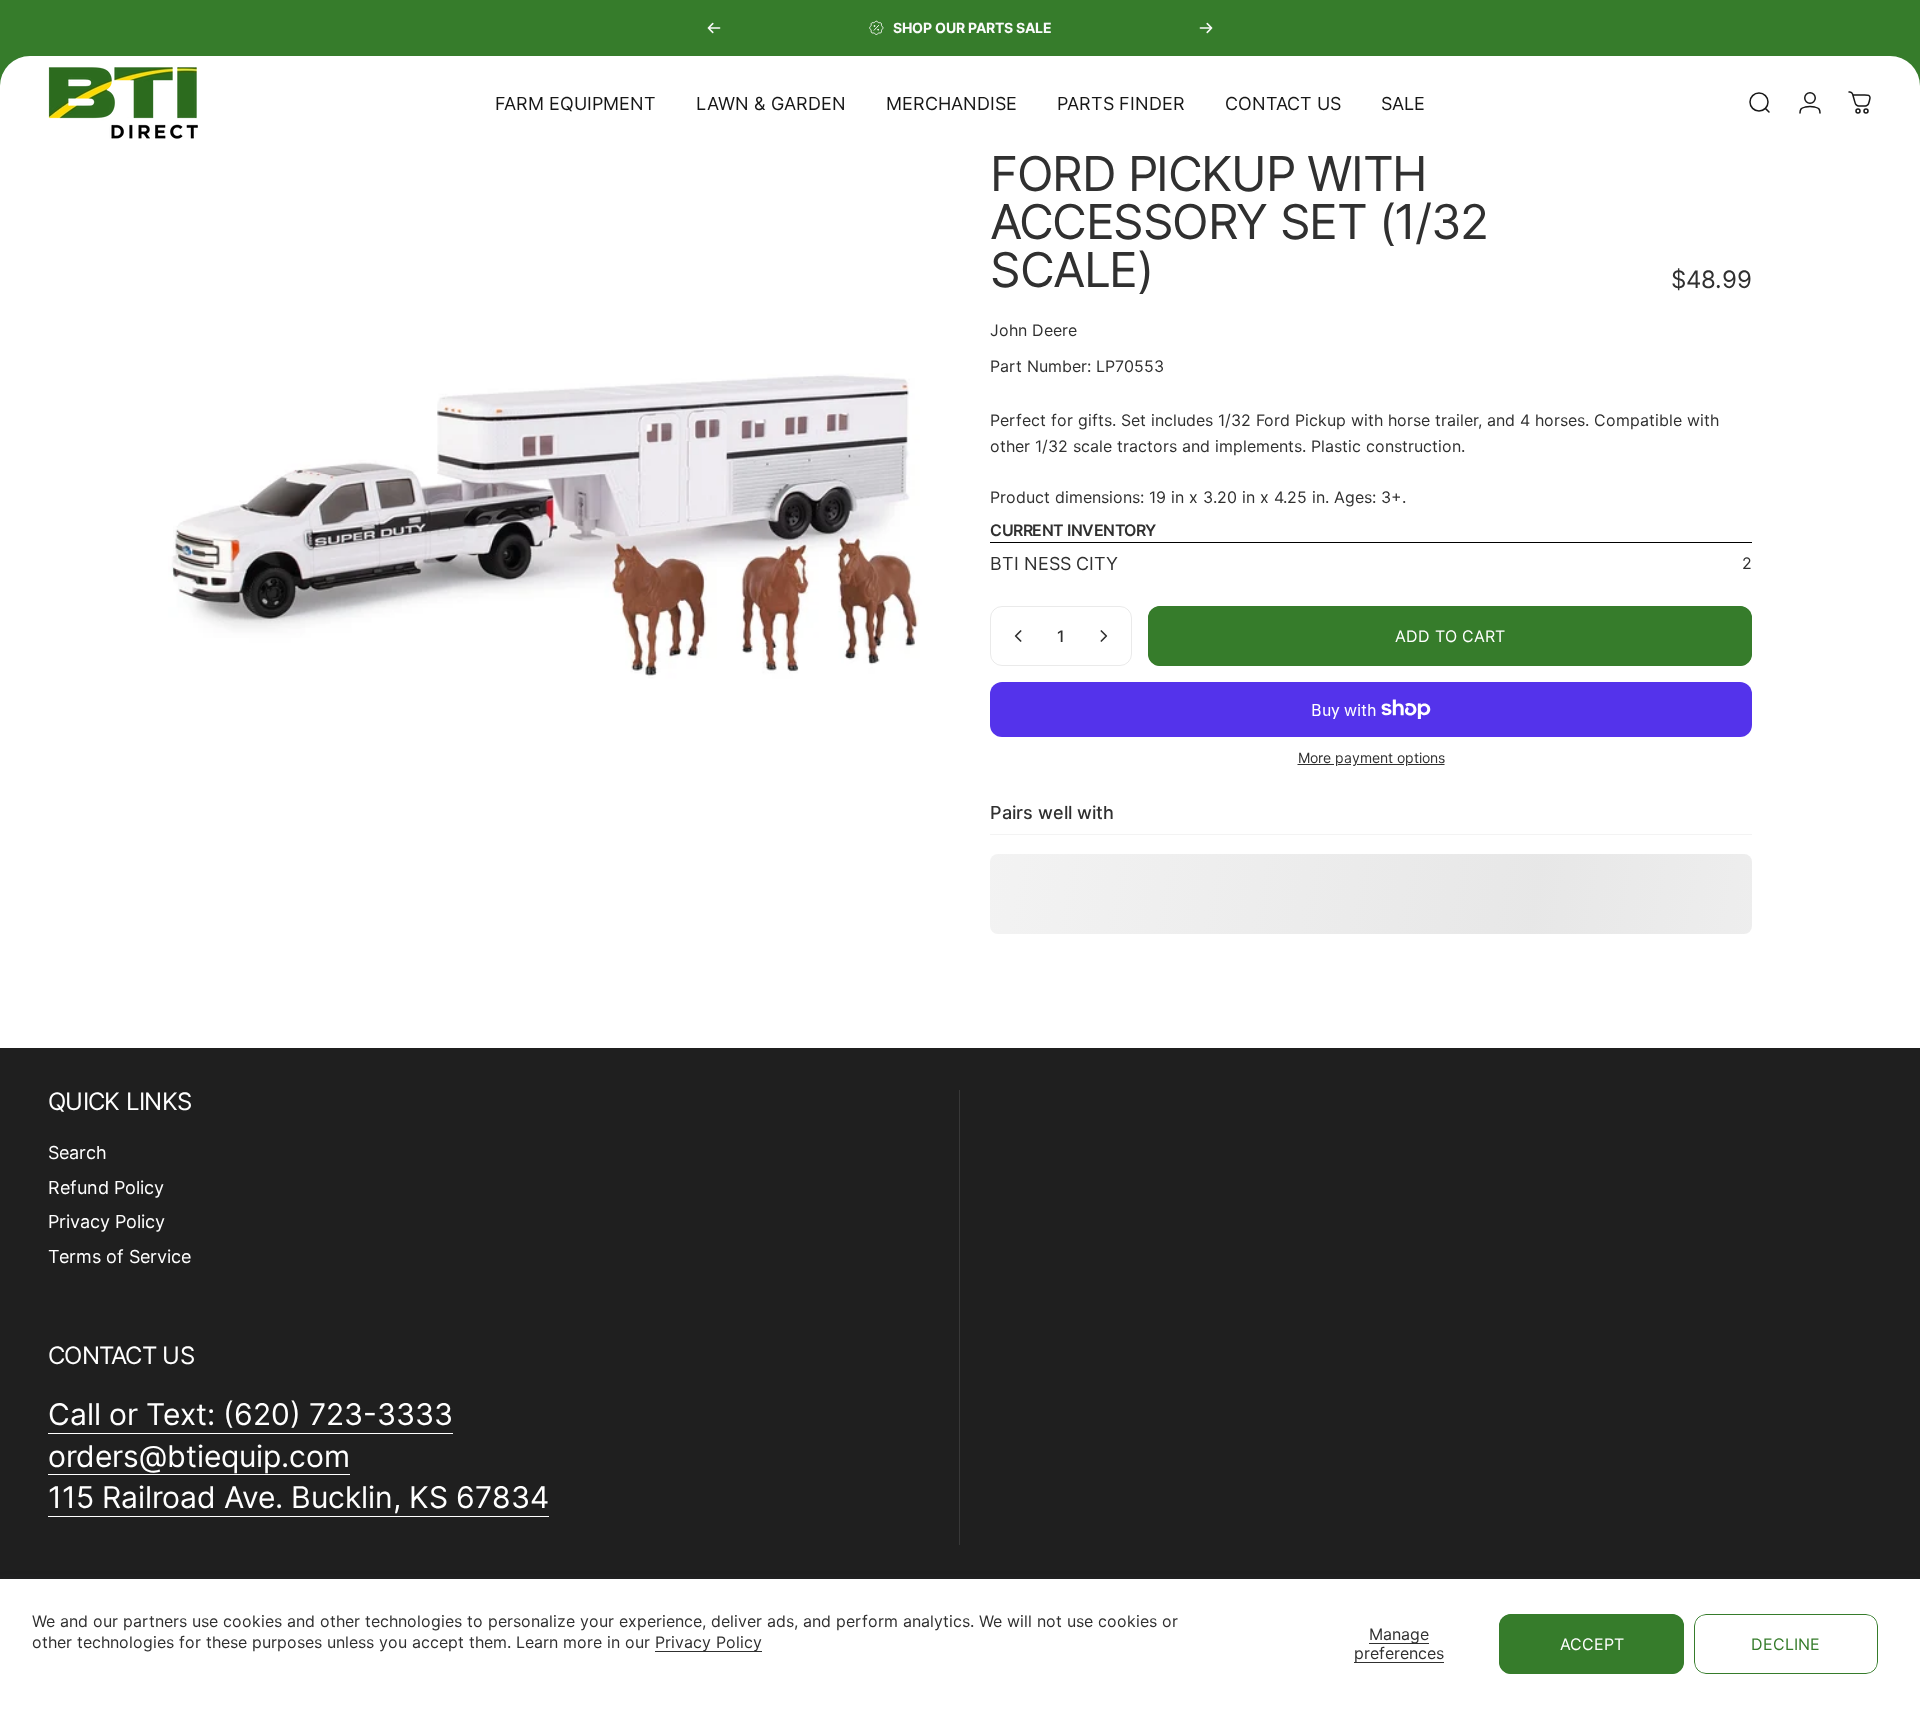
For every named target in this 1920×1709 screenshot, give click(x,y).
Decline (1785, 1644)
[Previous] (714, 28)
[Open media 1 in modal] (549, 531)
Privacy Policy (708, 1642)
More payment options (1371, 757)
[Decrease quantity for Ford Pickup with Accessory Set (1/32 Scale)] (1014, 636)
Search (77, 1152)
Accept (1592, 1644)
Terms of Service (119, 1256)
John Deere (1033, 330)
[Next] (1206, 28)
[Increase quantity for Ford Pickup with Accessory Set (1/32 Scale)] (1108, 636)
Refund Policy (106, 1187)
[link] (298, 1498)
